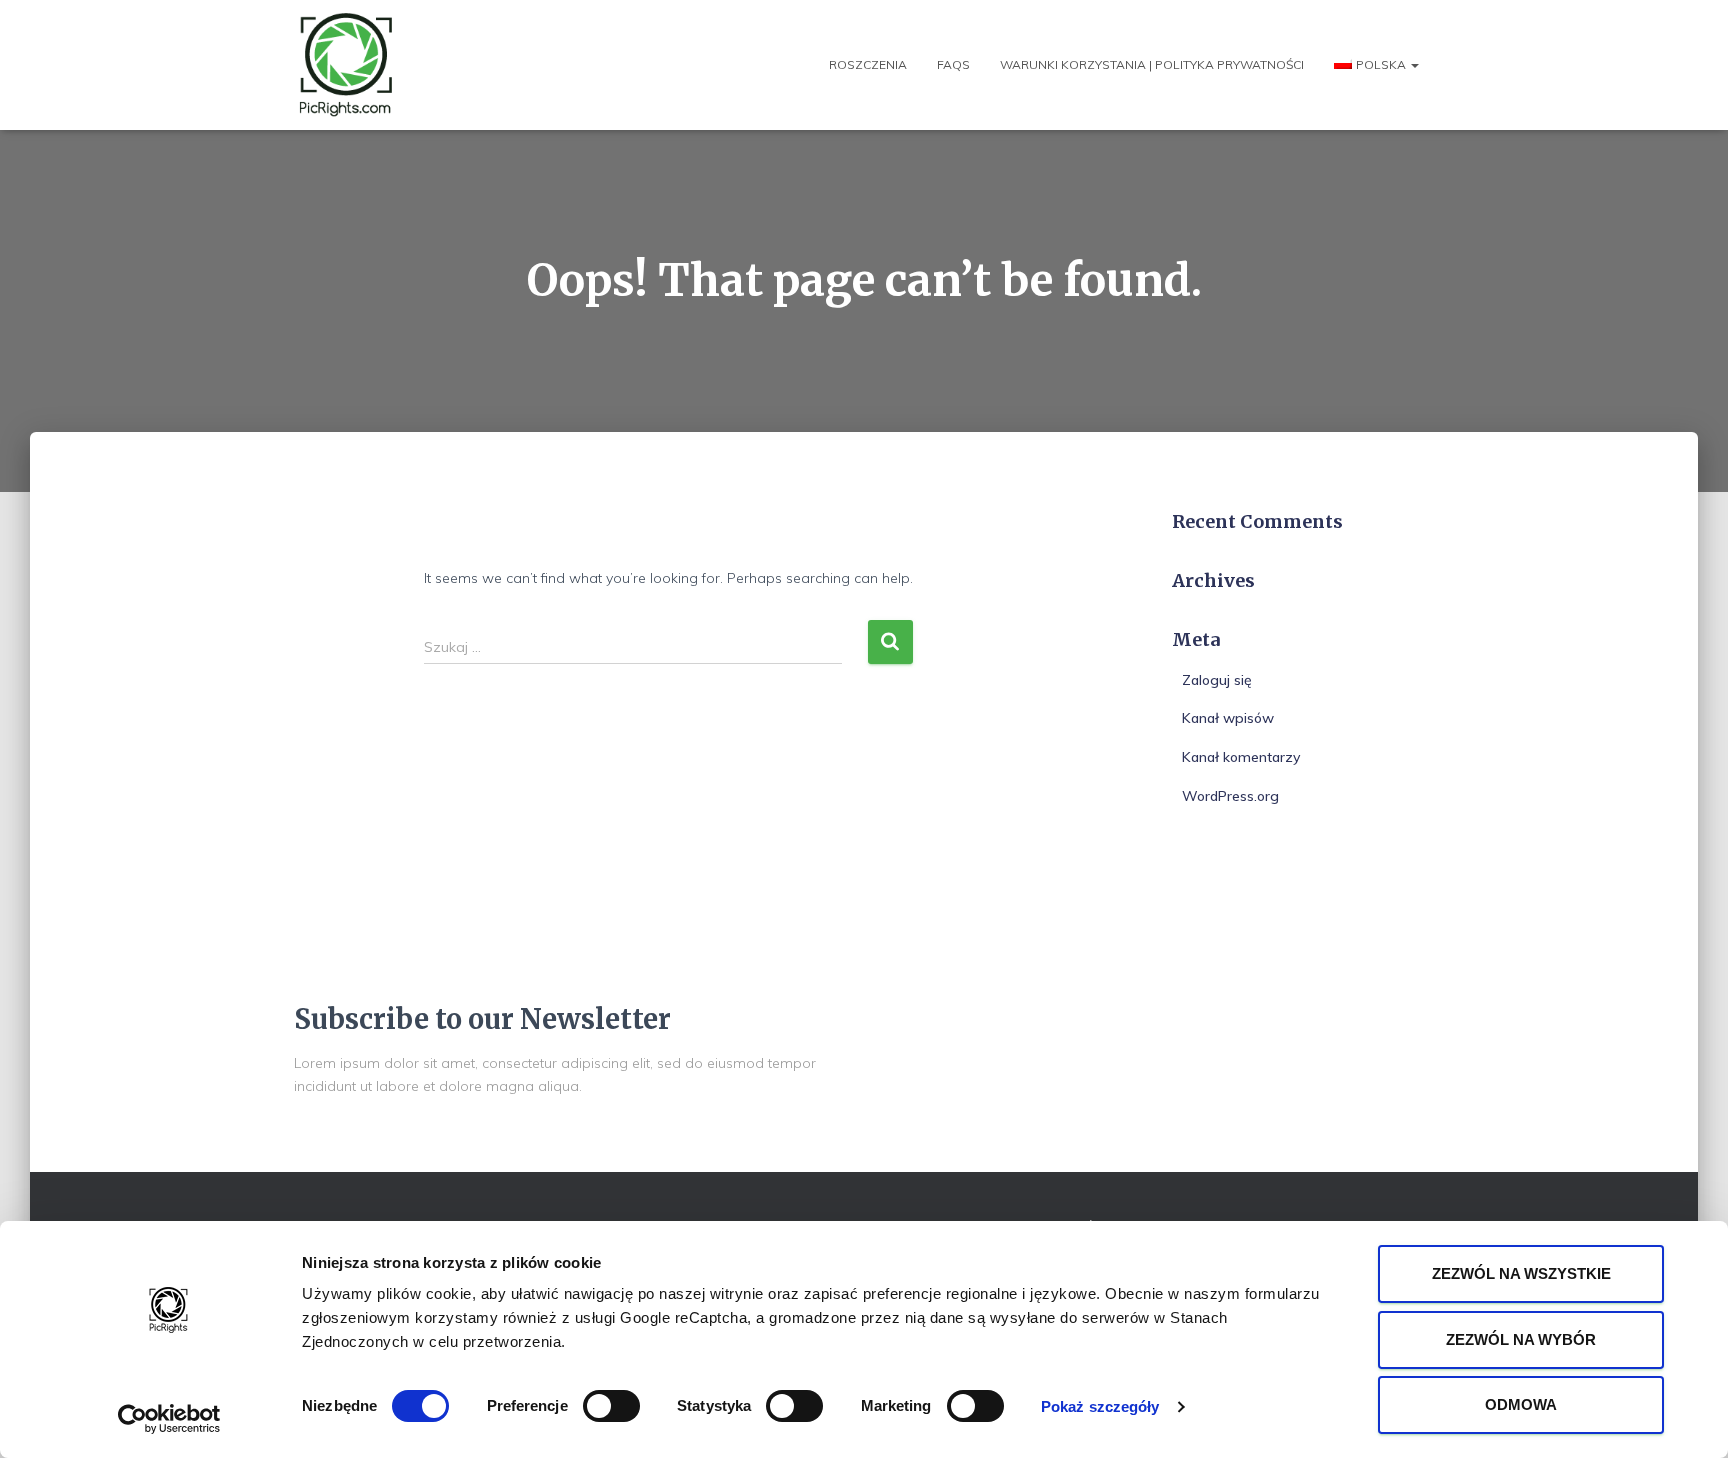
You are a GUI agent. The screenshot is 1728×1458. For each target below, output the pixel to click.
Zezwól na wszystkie (1521, 1273)
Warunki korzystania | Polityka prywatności (1152, 64)
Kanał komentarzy (1241, 757)
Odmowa (1521, 1404)
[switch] (611, 1406)
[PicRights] (347, 65)
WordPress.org (1230, 796)
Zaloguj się (1217, 680)
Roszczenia (868, 64)
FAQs (953, 64)
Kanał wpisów (1228, 718)
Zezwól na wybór (1521, 1339)
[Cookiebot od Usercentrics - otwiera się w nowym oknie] (169, 1419)
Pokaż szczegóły (1100, 1406)
